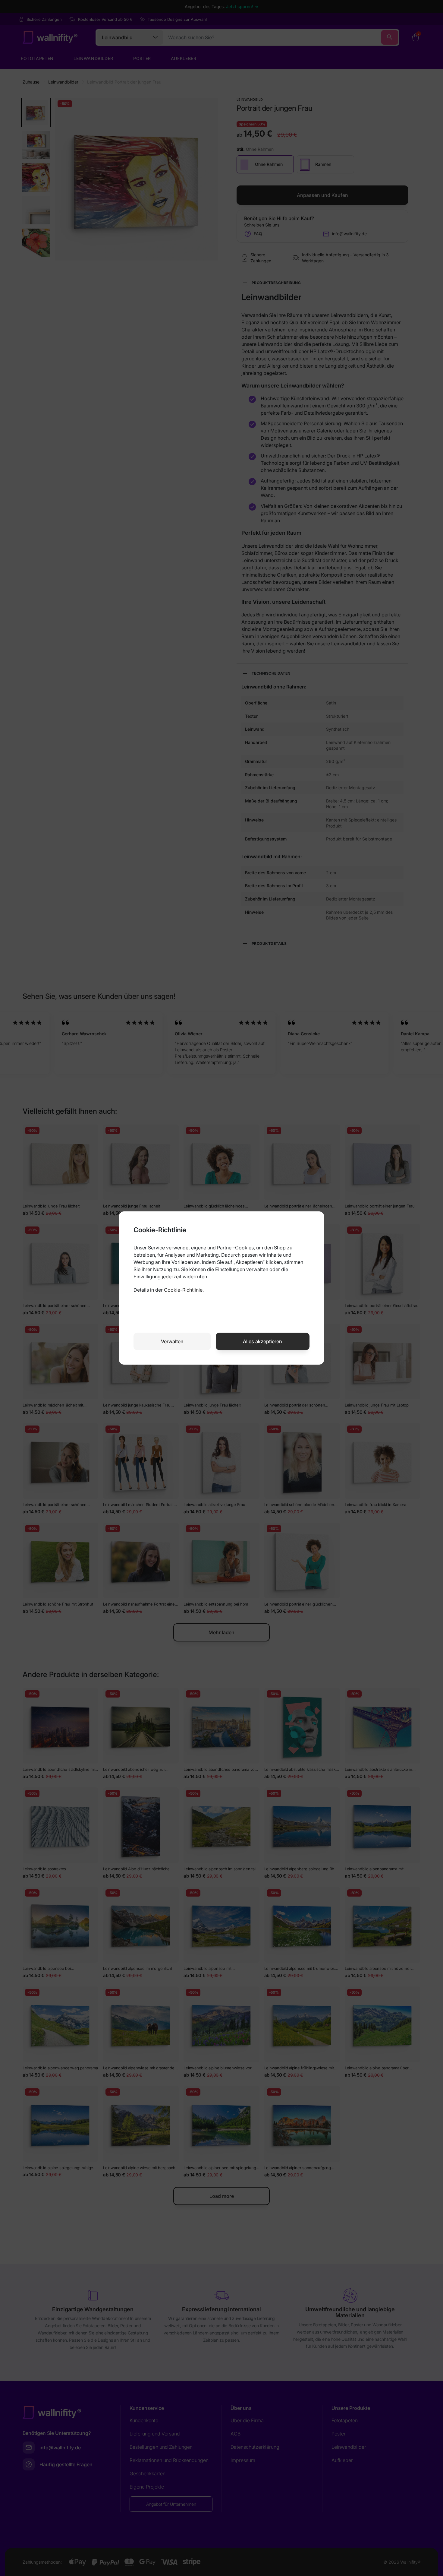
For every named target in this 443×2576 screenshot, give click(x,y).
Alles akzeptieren (262, 1341)
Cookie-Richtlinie (183, 1290)
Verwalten (172, 1341)
